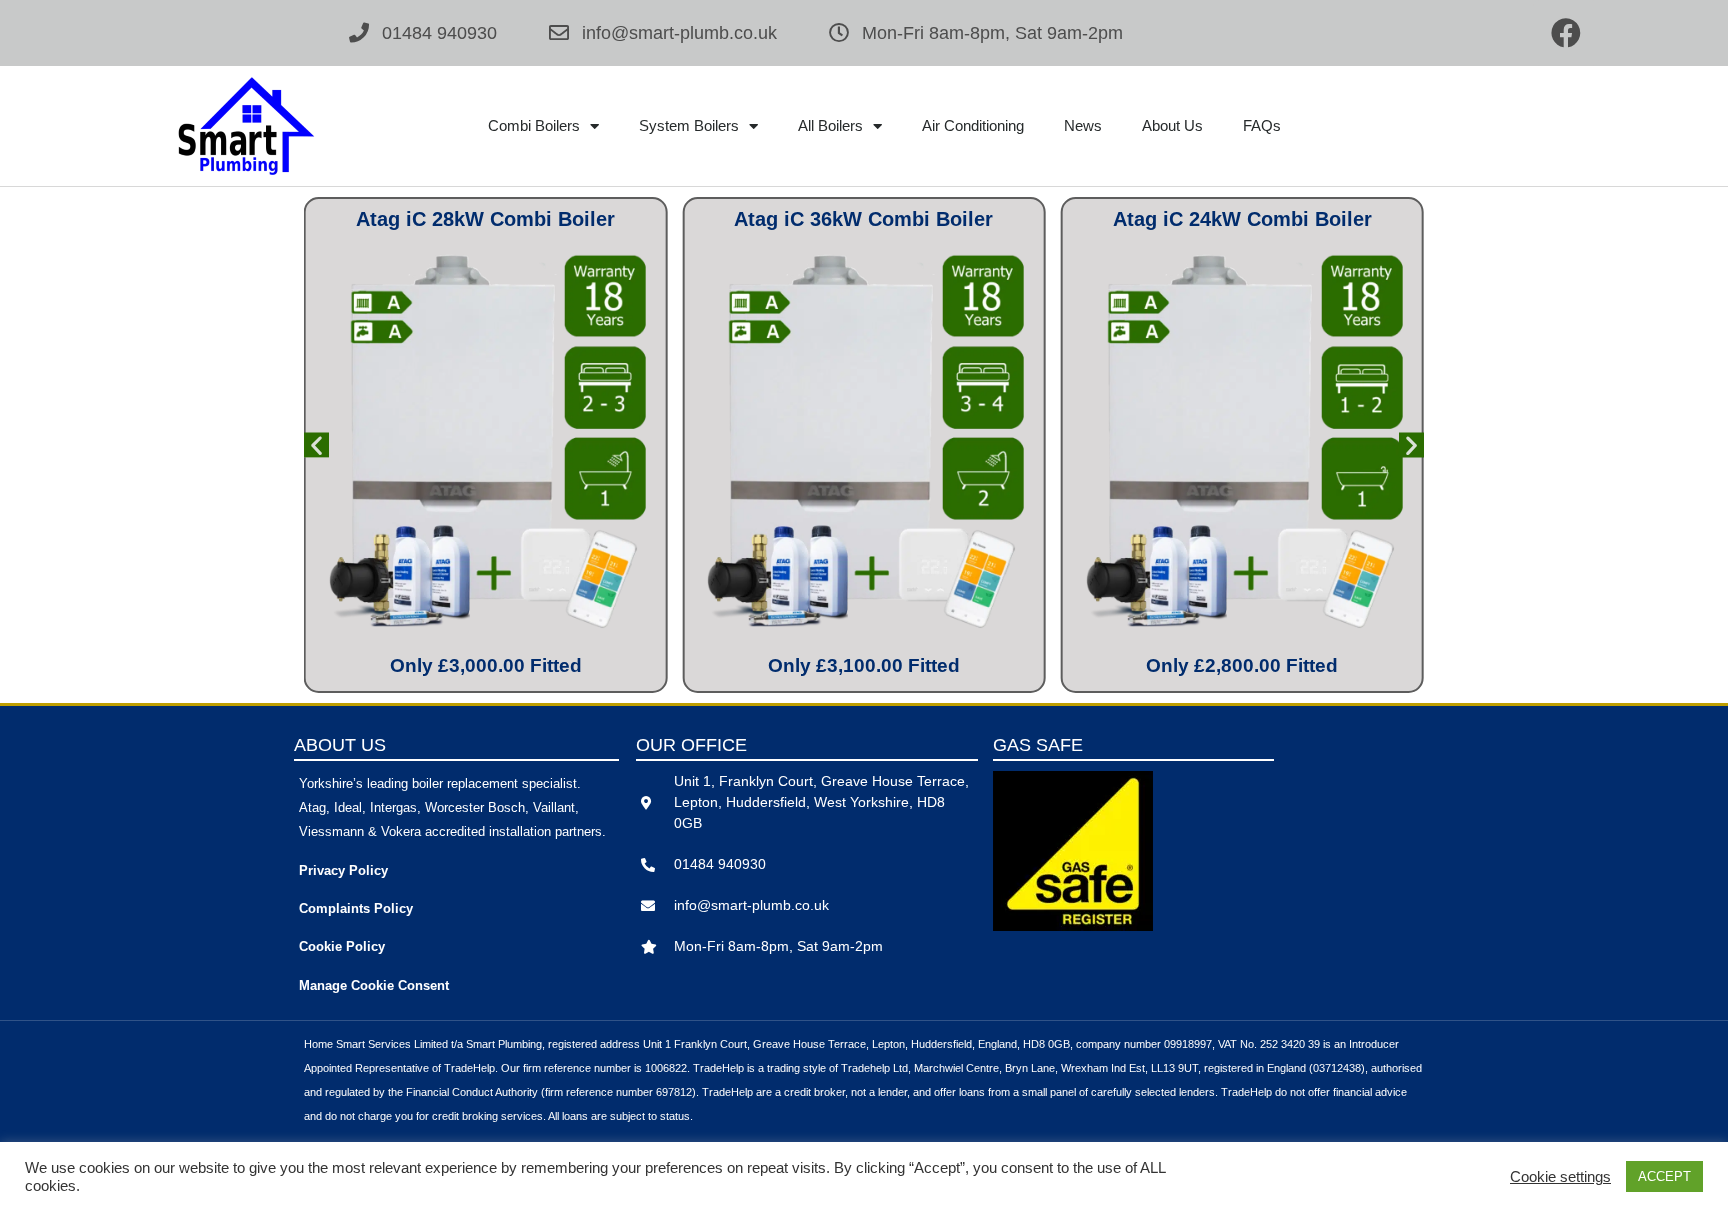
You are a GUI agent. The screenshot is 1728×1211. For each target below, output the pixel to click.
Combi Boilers (534, 125)
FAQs (1262, 125)
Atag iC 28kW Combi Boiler (485, 219)
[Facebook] (1566, 33)
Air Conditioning (973, 125)
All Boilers (830, 125)
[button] (316, 445)
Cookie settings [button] (1560, 1177)
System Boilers (689, 125)
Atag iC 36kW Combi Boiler (863, 219)
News (1083, 125)
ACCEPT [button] (1664, 1176)
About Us (1172, 125)
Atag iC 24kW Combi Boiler (1242, 219)
